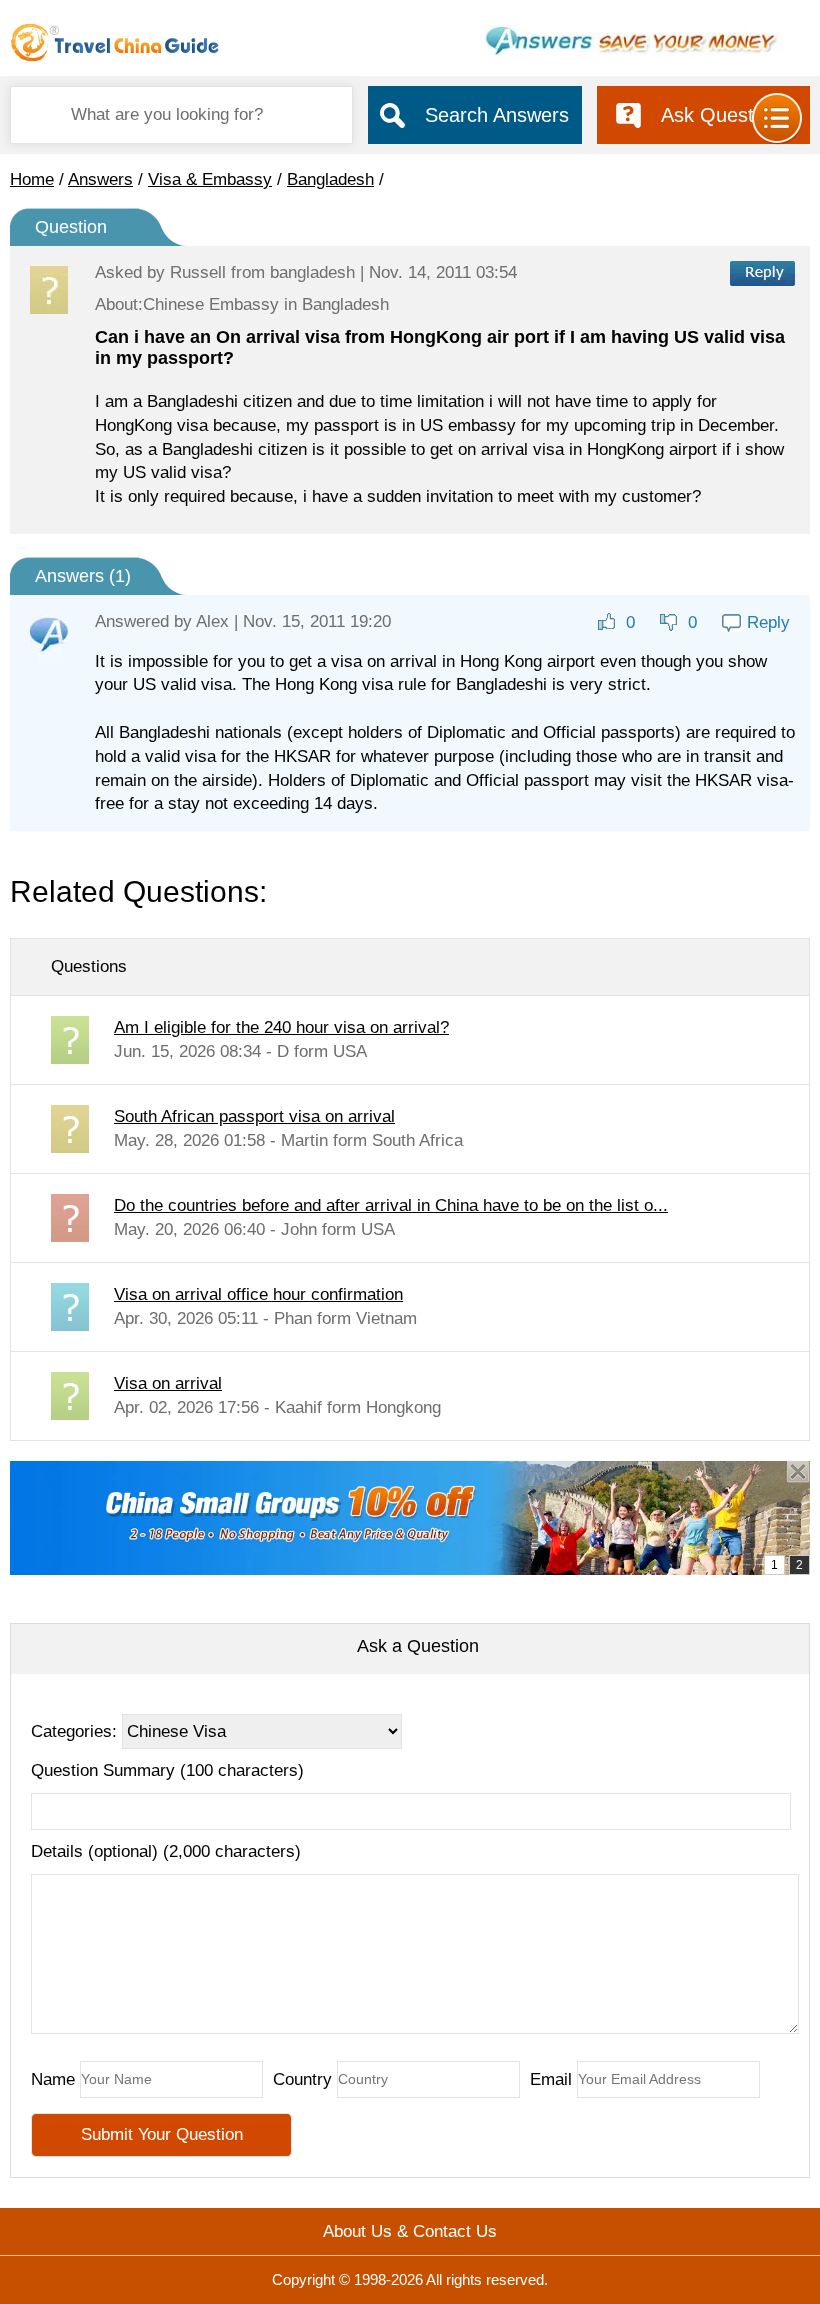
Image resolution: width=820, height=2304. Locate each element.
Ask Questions (725, 115)
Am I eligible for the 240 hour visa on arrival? (281, 1027)
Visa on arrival (168, 1383)
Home (32, 179)
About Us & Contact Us (410, 2231)
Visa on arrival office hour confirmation (258, 1294)
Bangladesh (330, 179)
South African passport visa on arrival (254, 1116)
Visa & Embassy (210, 179)
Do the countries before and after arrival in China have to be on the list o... (391, 1205)
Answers (100, 179)
